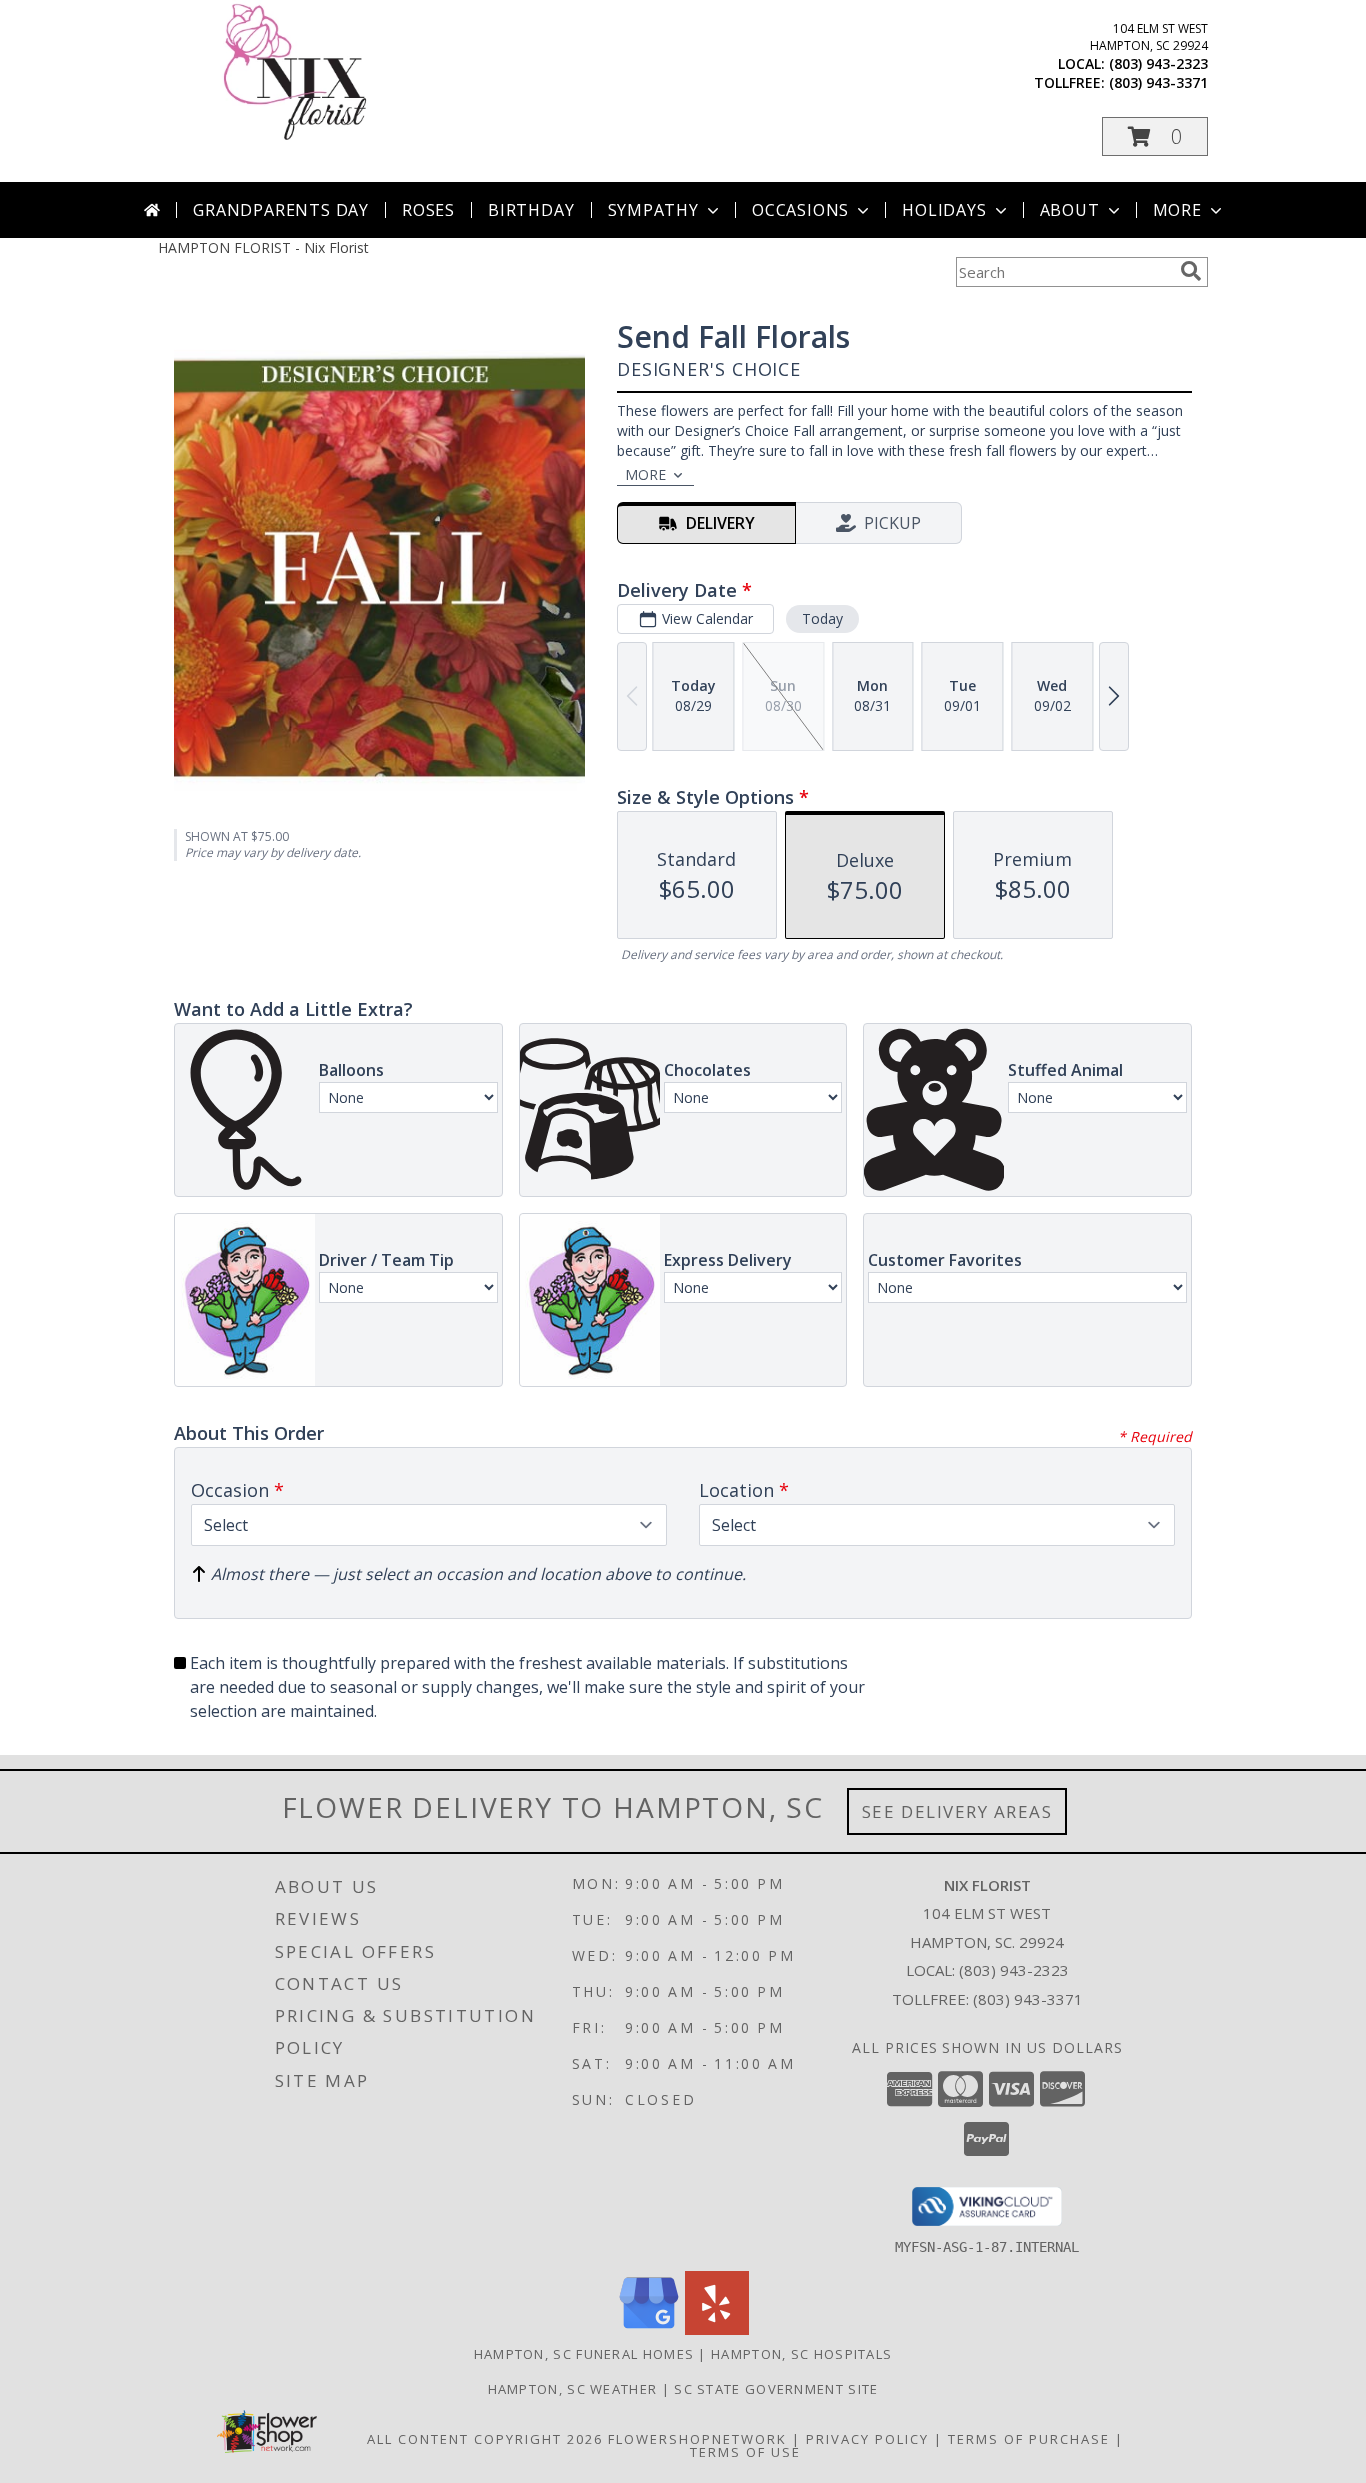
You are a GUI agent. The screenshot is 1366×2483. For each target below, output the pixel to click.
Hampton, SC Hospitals (801, 2354)
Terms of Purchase (1029, 2439)
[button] (1155, 136)
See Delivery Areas (957, 1811)
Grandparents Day (281, 210)
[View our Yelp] (717, 2329)
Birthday (531, 210)
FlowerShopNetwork (697, 2439)
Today (822, 618)
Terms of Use (745, 2452)
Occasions (800, 210)
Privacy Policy (867, 2439)
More (1177, 210)
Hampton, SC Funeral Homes (584, 2354)
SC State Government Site (776, 2389)
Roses (428, 210)
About (1070, 210)
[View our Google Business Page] (649, 2329)
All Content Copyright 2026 (485, 2439)
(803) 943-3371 (1158, 82)
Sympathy (653, 210)
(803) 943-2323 (1158, 63)
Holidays (944, 210)
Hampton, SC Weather (573, 2389)
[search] (1191, 271)
